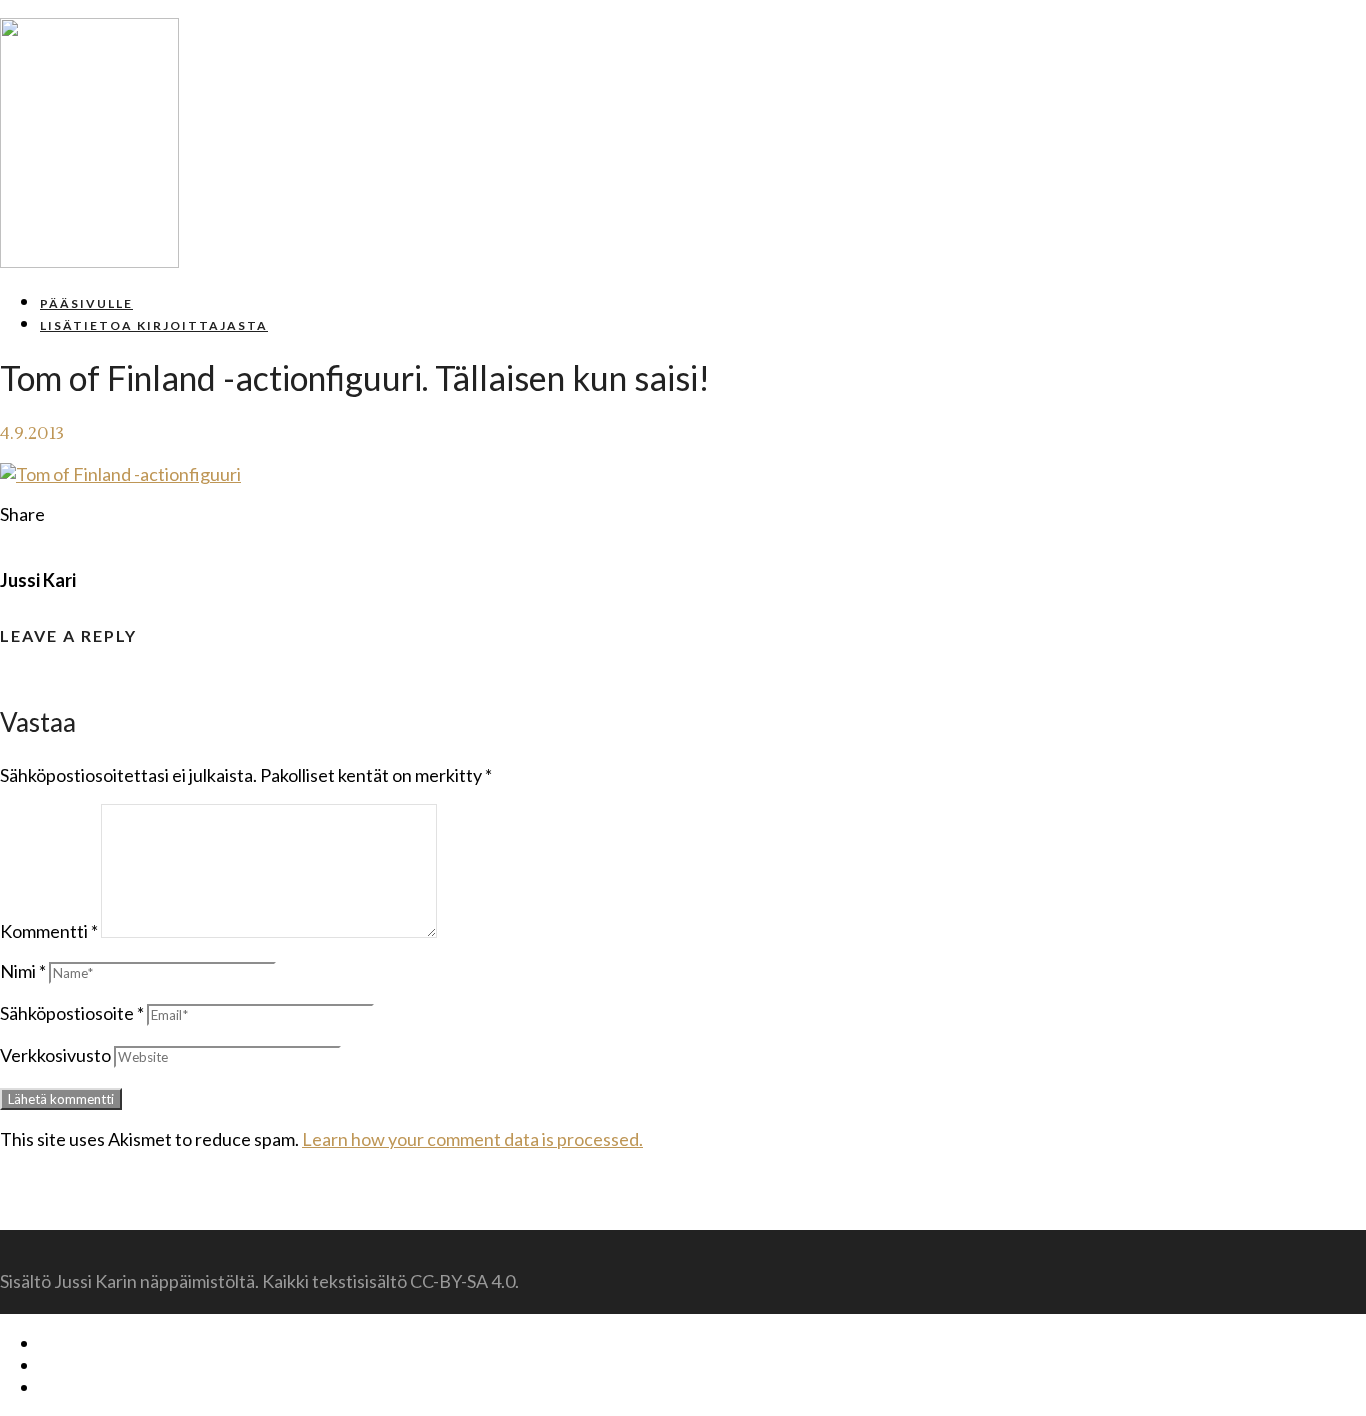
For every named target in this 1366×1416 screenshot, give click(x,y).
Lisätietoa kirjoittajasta (154, 325)
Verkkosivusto (55, 1055)
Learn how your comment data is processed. (472, 1139)
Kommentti (49, 931)
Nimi (23, 971)
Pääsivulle (86, 303)
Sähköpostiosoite (72, 1013)
